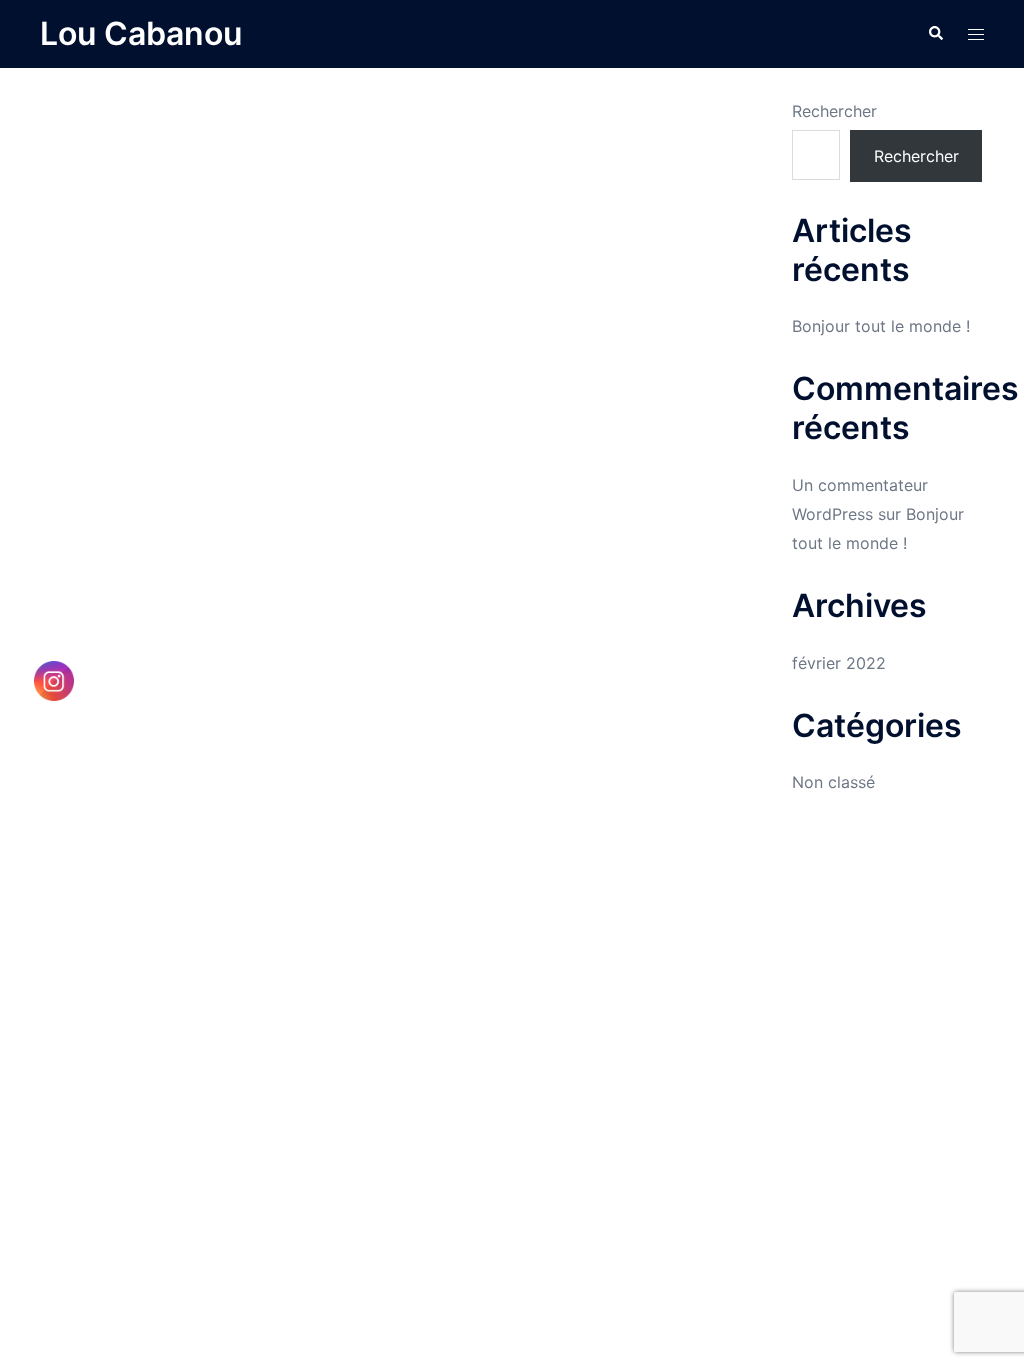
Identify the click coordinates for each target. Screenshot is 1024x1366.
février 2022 (839, 663)
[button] (935, 34)
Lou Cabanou (141, 33)
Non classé (833, 782)
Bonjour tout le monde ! (881, 326)
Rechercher (834, 111)
